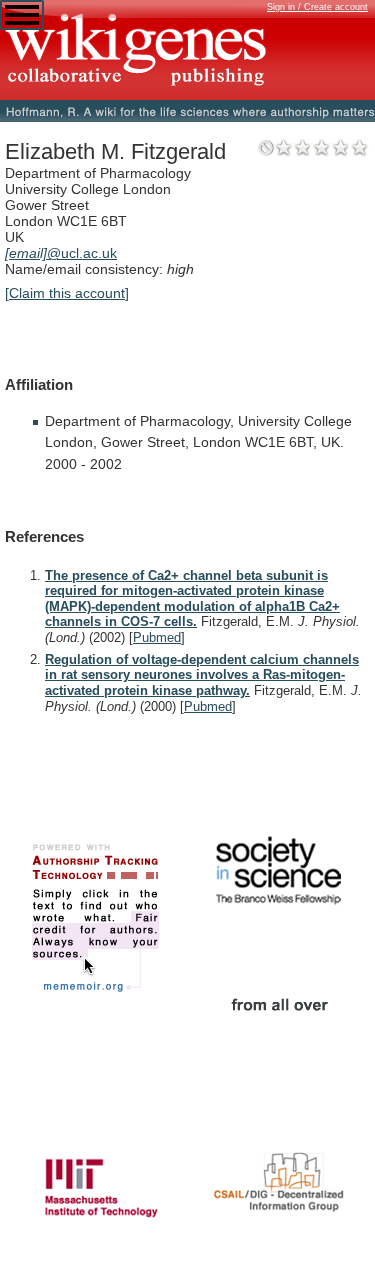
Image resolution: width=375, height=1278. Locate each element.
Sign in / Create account (317, 7)
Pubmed (157, 637)
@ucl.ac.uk (61, 253)
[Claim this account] (67, 293)
